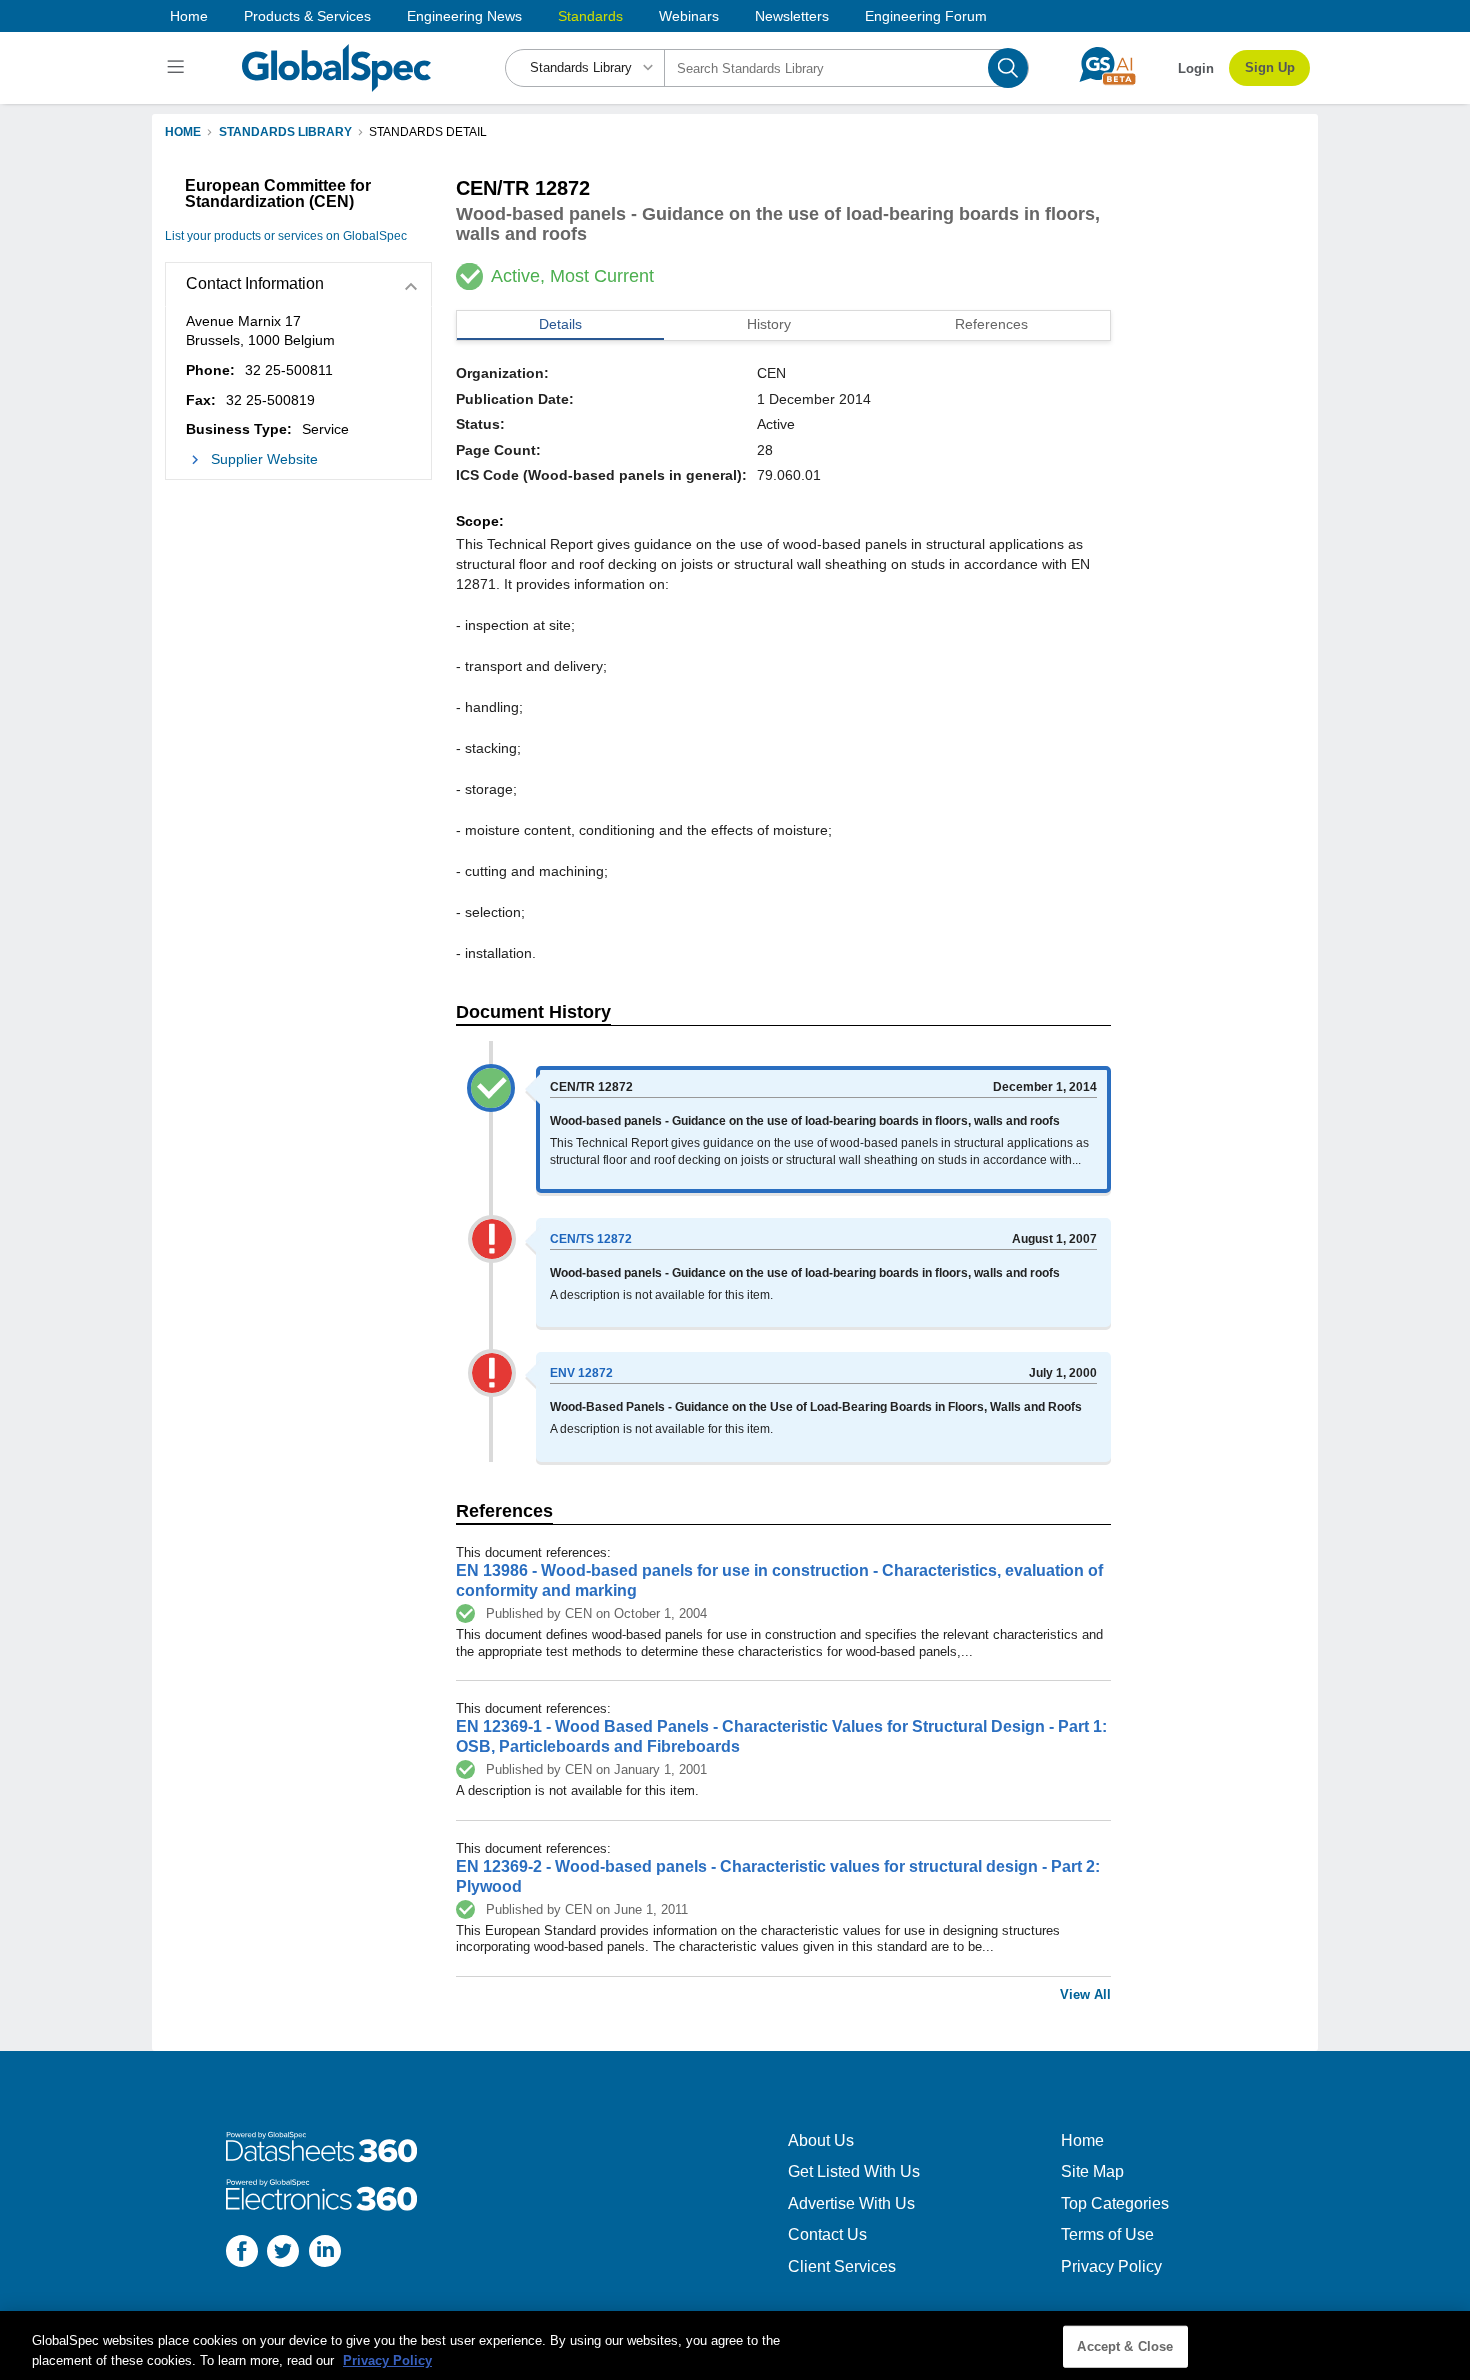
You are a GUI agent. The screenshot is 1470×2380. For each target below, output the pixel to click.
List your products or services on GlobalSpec (286, 236)
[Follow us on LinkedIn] (325, 2253)
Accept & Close (1125, 2346)
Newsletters (792, 16)
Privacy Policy (1111, 2266)
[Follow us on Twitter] (283, 2253)
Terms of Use (1107, 2234)
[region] (735, 2345)
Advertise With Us (851, 2203)
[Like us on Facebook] (242, 2253)
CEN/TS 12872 (591, 1239)
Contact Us (827, 2234)
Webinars (689, 16)
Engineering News (464, 16)
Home (189, 16)
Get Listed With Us (854, 2171)
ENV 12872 (581, 1373)
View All (1085, 1994)
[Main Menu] (178, 68)
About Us (821, 2140)
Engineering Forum (926, 16)
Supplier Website (264, 459)
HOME (183, 132)
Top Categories (1115, 2203)
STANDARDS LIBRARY (285, 132)
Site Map (1092, 2171)
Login (1196, 68)
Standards (590, 16)
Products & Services (307, 16)
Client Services (842, 2266)
